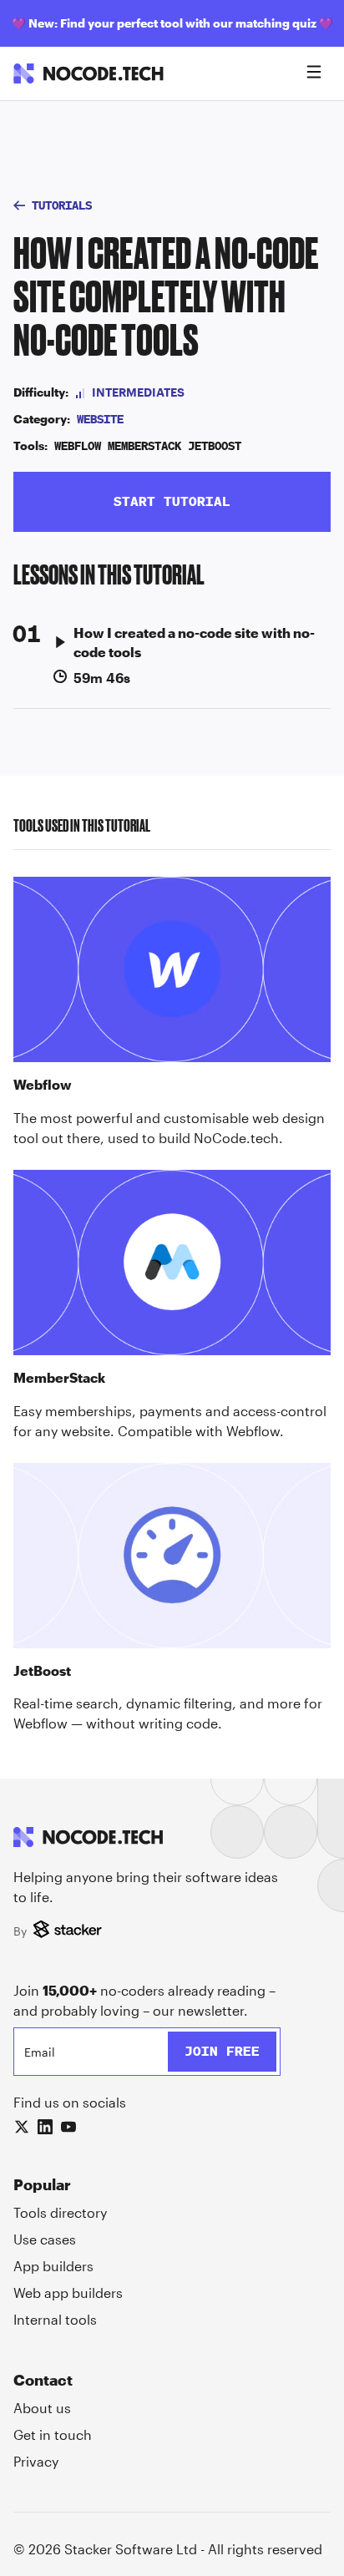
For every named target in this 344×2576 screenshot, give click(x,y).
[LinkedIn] (45, 2127)
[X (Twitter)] (22, 2127)
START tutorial (172, 501)
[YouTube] (68, 2127)
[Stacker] (70, 1931)
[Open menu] (314, 73)
